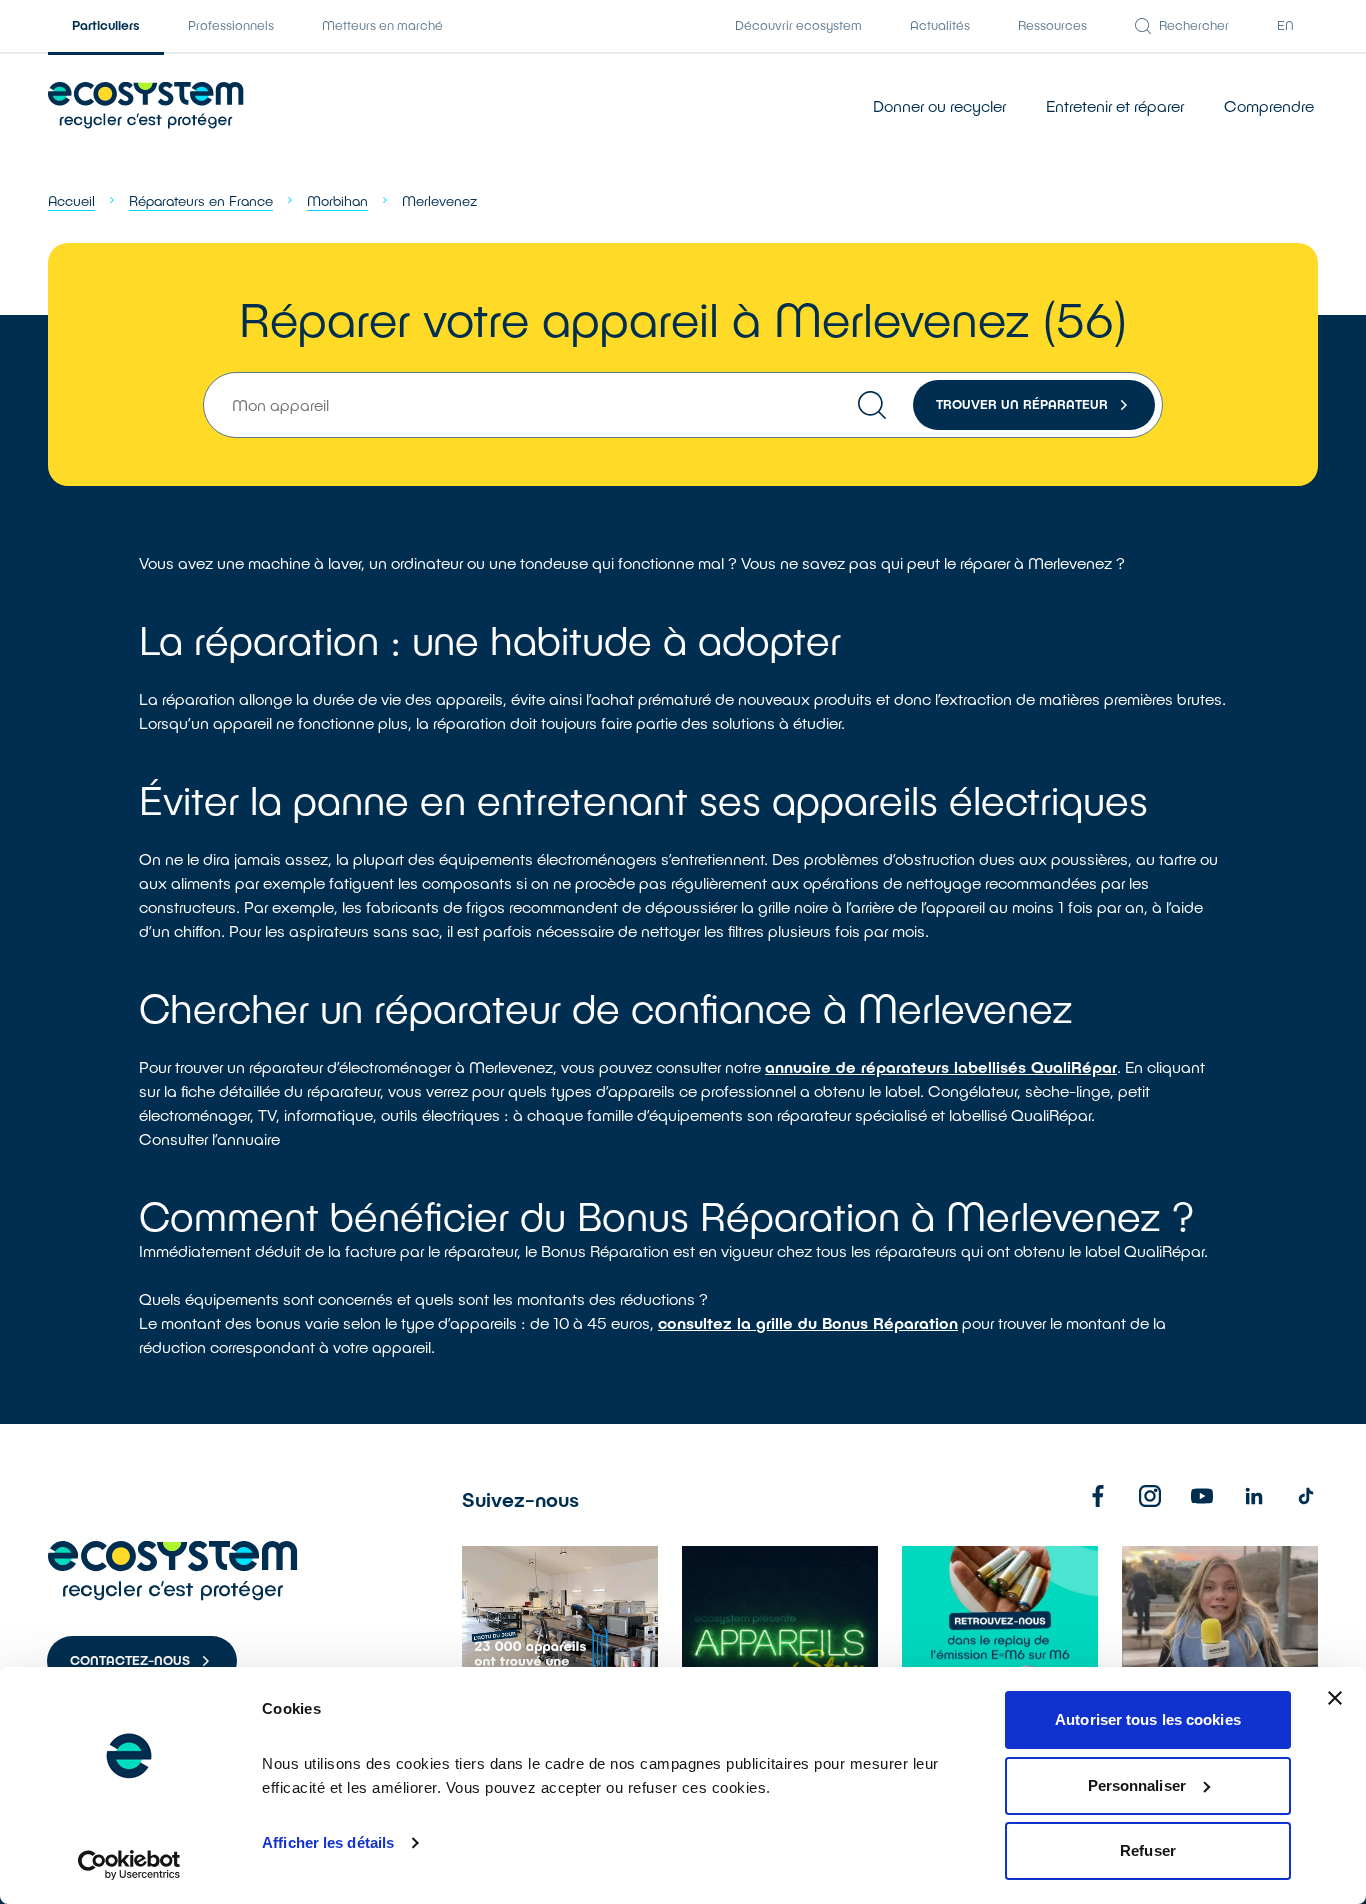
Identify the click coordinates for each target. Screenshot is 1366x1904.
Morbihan (337, 200)
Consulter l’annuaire (209, 1138)
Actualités (940, 25)
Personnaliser (1137, 1785)
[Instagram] (1150, 1496)
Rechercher (1194, 25)
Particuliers (106, 25)
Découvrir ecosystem (798, 25)
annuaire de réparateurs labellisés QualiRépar (941, 1066)
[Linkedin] (1254, 1496)
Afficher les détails (328, 1842)
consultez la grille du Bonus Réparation (808, 1322)
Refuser (1148, 1850)
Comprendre (1269, 105)
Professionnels (231, 25)
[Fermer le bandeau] (1335, 1698)
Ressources (1052, 25)
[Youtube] (1202, 1496)
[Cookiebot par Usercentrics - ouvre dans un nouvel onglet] (129, 1865)
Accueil (71, 200)
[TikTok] (1306, 1496)
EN (1285, 25)
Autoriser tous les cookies (1148, 1719)
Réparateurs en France (201, 200)
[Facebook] (1098, 1496)
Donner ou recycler (939, 105)
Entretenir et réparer (1115, 105)
